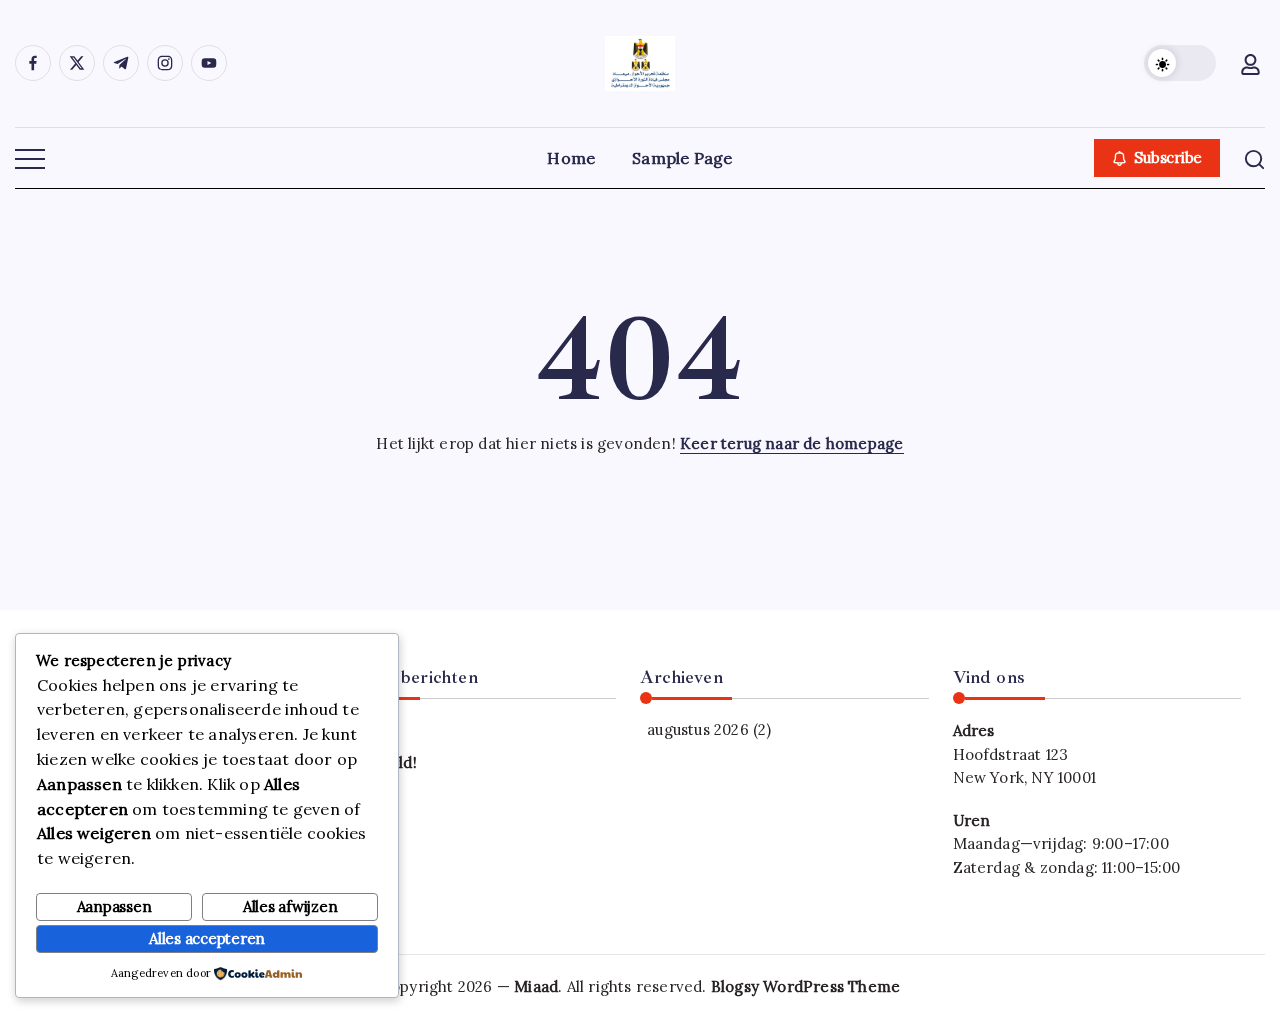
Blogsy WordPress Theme (805, 986)
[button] (1180, 63)
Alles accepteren (207, 938)
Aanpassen (114, 906)
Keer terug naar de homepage (791, 443)
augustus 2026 (698, 729)
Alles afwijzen (290, 906)
